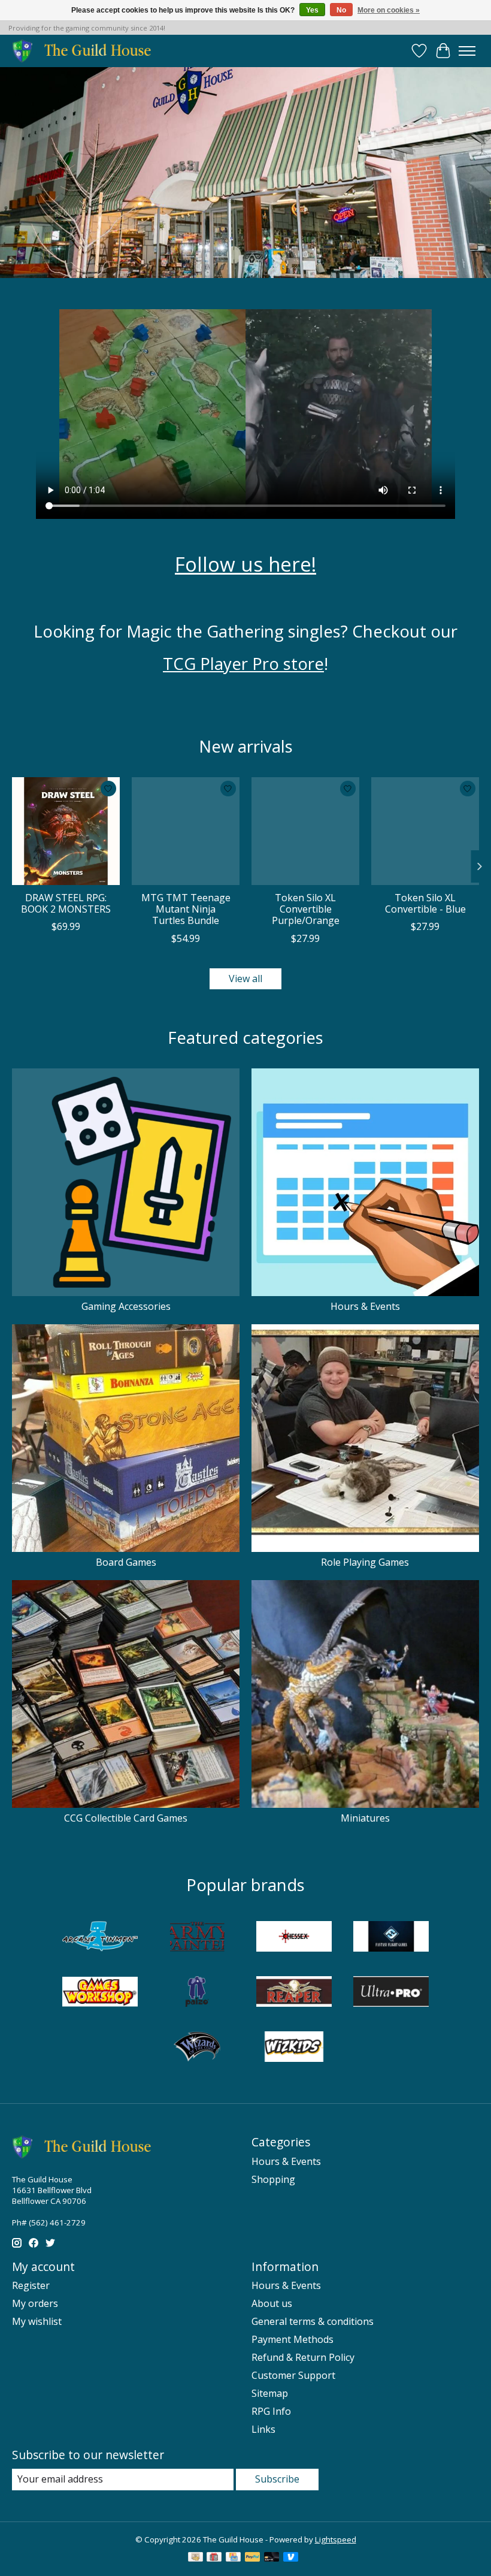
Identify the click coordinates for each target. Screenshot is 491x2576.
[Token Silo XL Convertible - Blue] (425, 831)
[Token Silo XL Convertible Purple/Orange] (305, 831)
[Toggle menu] (467, 51)
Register (31, 2285)
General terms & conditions (313, 2321)
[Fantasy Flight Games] (391, 1938)
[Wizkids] (294, 2048)
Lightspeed (336, 2539)
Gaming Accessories (126, 1306)
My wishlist (37, 2321)
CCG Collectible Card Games (126, 1818)
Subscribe (277, 2479)
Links (263, 2429)
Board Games (126, 1562)
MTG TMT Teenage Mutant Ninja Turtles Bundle (186, 909)
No (341, 10)
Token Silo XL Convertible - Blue (425, 903)
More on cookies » (389, 10)
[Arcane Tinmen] (100, 1938)
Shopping (273, 2179)
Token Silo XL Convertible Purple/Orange (306, 909)
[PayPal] (253, 2558)
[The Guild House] (85, 51)
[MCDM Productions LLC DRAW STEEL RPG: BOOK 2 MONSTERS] (66, 831)
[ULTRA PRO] (391, 1993)
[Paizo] (197, 1993)
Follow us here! (245, 564)
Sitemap (270, 2393)
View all (245, 979)
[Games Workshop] (100, 1993)
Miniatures (365, 1818)
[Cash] (196, 2558)
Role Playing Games (365, 1562)
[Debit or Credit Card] (272, 2558)
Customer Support (293, 2375)
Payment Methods (293, 2339)
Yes (312, 10)
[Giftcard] (214, 2558)
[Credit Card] (233, 2558)
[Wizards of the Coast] (197, 2048)
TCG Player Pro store (243, 663)
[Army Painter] (197, 1938)
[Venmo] (291, 2558)
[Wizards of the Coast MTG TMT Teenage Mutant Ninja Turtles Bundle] (186, 831)
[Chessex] (294, 1938)
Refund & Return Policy (303, 2357)
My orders (35, 2303)
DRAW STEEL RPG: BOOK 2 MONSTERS (66, 903)
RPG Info (271, 2411)
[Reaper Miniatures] (294, 1993)
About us (272, 2303)
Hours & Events (365, 1306)
